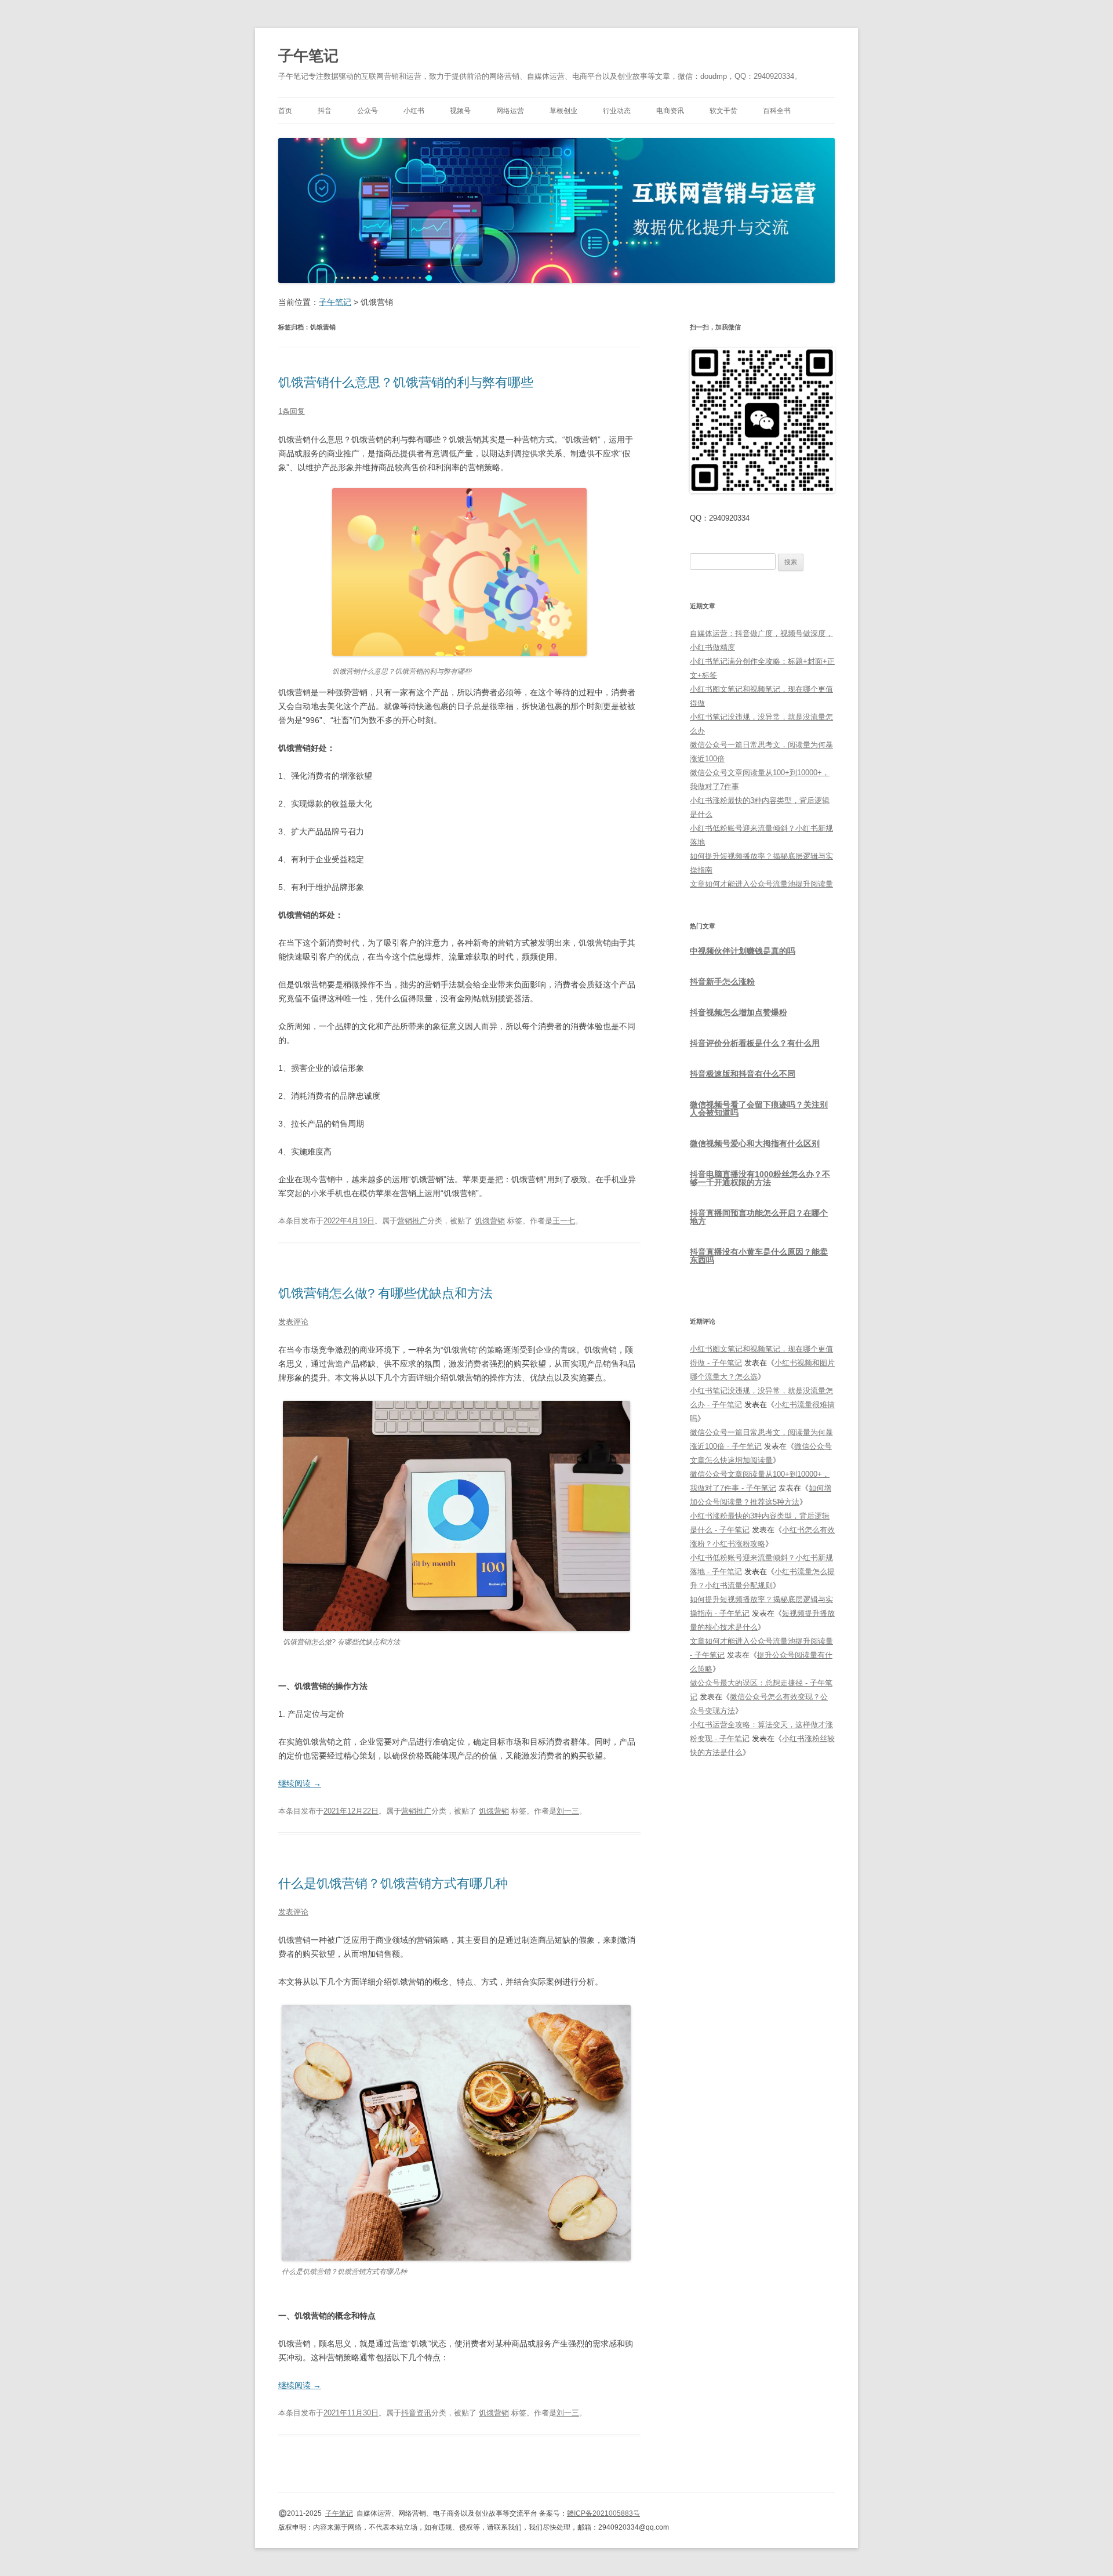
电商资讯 (670, 111)
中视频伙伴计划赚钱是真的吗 (743, 951)
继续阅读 (300, 1783)
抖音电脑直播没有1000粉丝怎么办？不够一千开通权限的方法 (760, 1178)
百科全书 (777, 111)
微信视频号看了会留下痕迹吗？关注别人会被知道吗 (759, 1109)
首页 (285, 111)
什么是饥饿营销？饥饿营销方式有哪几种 (393, 1883)
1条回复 (292, 411)
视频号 (460, 111)
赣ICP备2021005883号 (603, 2513)
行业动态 (617, 111)
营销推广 (412, 1221)
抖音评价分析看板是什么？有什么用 (755, 1043)
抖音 (325, 111)
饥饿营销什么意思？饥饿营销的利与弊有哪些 (406, 382)
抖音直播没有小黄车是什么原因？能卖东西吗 (759, 1256)
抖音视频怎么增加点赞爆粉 (739, 1012)
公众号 (368, 111)
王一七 (564, 1221)
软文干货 (723, 111)
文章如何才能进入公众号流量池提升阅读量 (761, 884)
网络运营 (510, 111)
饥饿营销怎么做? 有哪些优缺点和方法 (385, 1293)
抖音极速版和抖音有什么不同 (743, 1074)
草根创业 (563, 111)
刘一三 (568, 1811)
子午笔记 (308, 56)
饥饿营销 (490, 1221)
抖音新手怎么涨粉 (722, 982)
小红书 (414, 111)
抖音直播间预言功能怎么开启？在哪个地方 (759, 1217)
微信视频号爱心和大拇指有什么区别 (755, 1143)
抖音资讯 (416, 2413)
